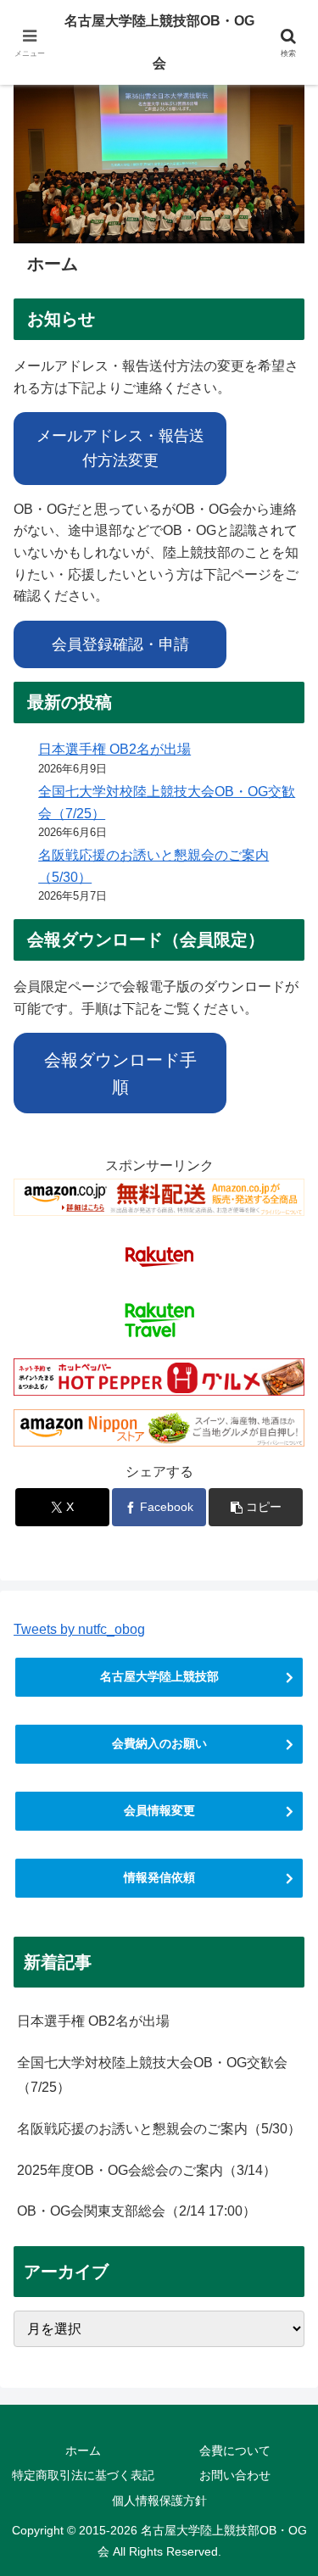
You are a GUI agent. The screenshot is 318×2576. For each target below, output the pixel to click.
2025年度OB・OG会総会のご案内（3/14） (147, 2170)
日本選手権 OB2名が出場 (114, 749)
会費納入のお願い (159, 1743)
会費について (235, 2451)
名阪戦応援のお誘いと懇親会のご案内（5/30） (159, 2129)
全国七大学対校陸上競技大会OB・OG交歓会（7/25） (152, 2075)
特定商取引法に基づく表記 (83, 2475)
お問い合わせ (235, 2475)
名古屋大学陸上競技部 (159, 1676)
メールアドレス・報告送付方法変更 (120, 448)
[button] (256, 1507)
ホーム (83, 2451)
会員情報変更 (159, 1810)
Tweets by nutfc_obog (79, 1629)
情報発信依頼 (159, 1877)
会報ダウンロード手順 (120, 1073)
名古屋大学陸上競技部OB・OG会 (159, 42)
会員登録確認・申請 (120, 644)
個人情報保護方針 (159, 2501)
